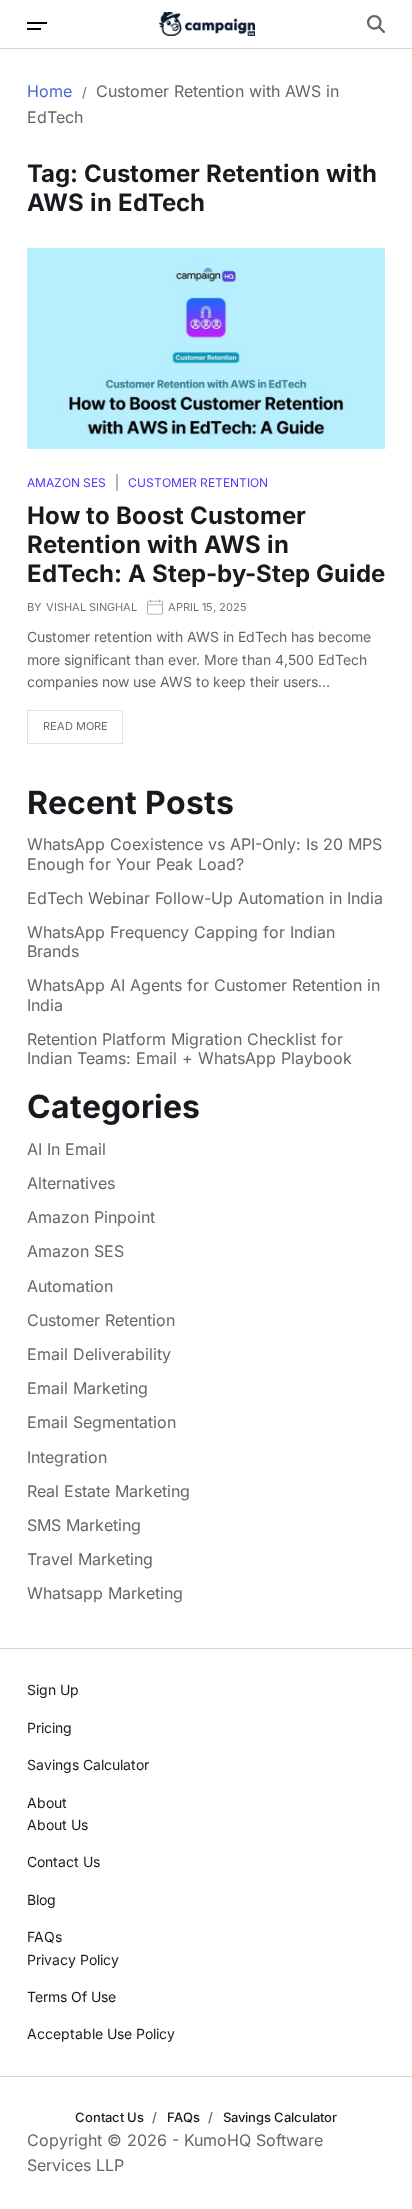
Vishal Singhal (91, 607)
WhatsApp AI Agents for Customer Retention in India (203, 995)
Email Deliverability (99, 1354)
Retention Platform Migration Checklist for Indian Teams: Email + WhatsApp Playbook (189, 1049)
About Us (57, 1824)
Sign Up (53, 1689)
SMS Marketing (84, 1525)
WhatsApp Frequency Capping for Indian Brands (181, 942)
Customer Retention (198, 482)
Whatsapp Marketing (105, 1593)
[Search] (376, 24)
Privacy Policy (73, 1959)
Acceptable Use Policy (101, 2033)
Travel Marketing (90, 1559)
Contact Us (63, 1861)
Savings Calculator (88, 1764)
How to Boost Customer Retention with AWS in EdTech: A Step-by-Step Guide (206, 544)
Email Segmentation (101, 1422)
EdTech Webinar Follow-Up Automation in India (205, 898)
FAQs (44, 1936)
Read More (75, 726)
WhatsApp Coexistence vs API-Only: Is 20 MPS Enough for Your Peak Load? (204, 854)
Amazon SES (66, 482)
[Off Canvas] (37, 26)
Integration (67, 1457)
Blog (41, 1899)
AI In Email (66, 1149)
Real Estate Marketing (108, 1491)
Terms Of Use (71, 1996)
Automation (70, 1286)
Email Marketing (87, 1388)
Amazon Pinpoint (91, 1217)
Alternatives (71, 1183)
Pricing (49, 1727)
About (47, 1802)
